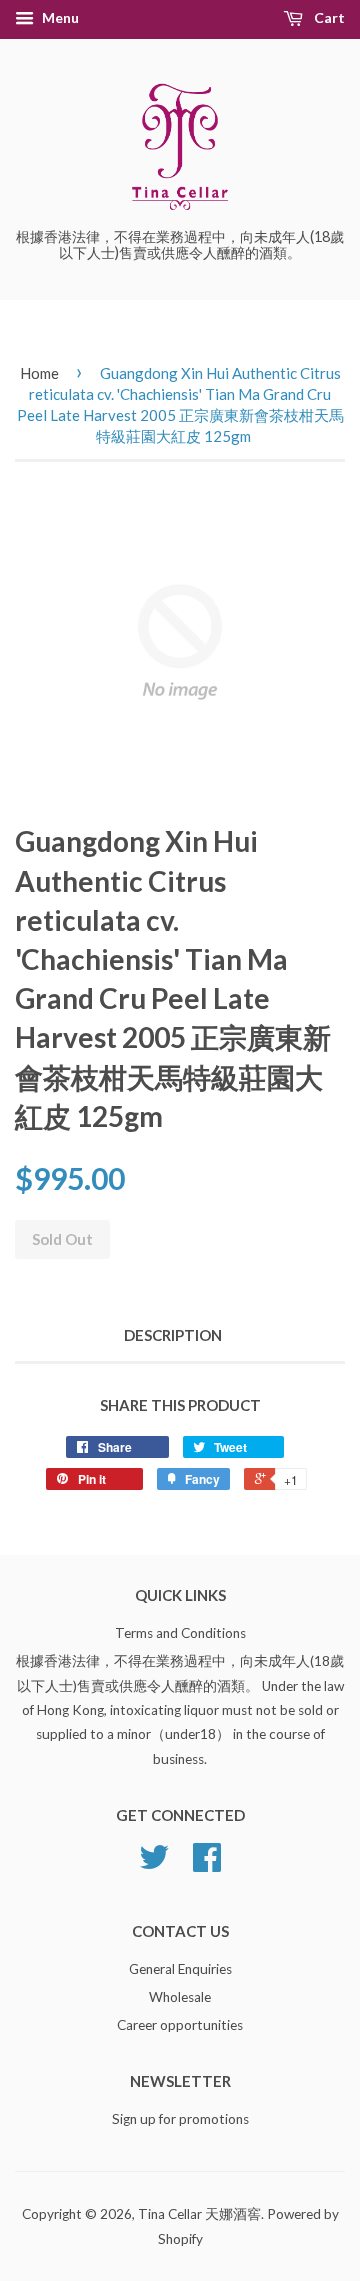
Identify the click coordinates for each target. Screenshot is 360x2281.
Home (39, 373)
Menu (59, 17)
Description (173, 1335)
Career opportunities (180, 2025)
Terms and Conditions (180, 1633)
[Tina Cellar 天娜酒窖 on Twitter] (154, 1864)
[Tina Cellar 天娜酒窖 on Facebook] (207, 1864)
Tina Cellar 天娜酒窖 (199, 2214)
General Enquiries (180, 1969)
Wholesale (180, 1997)
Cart (328, 17)
